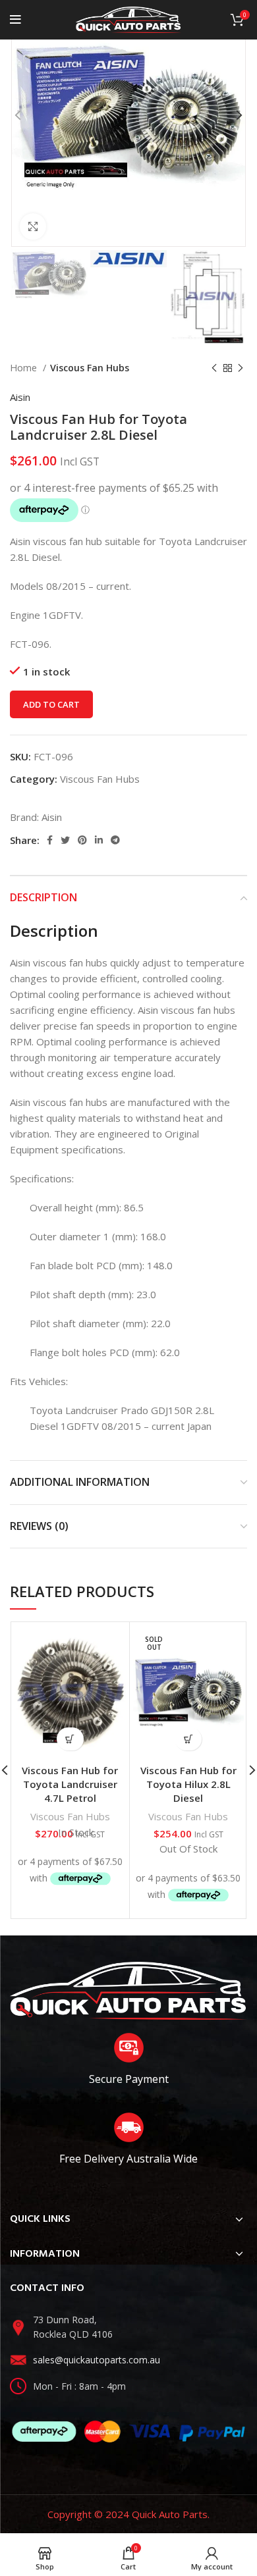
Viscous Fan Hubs (90, 368)
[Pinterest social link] (82, 840)
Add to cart (51, 704)
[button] (70, 1739)
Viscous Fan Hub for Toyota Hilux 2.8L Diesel (188, 1784)
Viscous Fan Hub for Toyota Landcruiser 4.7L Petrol (70, 1784)
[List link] (128, 2327)
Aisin (20, 397)
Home (25, 368)
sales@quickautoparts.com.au (97, 2360)
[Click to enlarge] (33, 226)
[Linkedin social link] (99, 840)
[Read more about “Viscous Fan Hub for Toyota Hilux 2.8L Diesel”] (188, 1739)
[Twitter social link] (65, 840)
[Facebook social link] (50, 840)
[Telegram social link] (115, 840)
